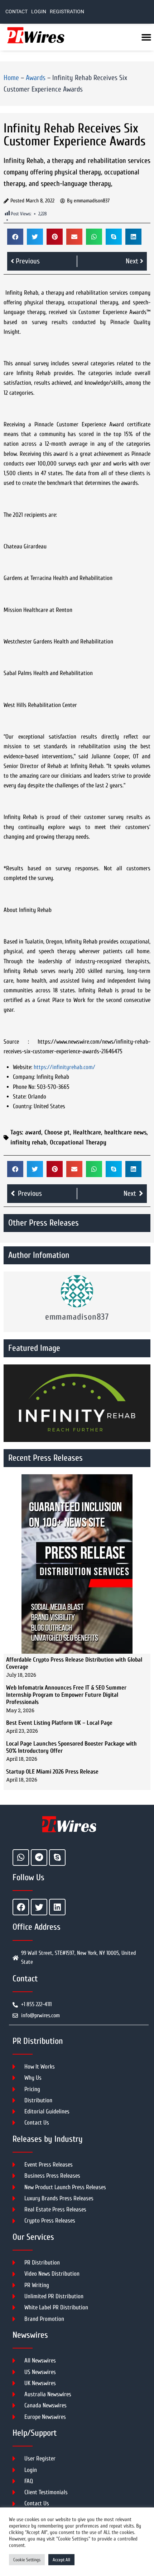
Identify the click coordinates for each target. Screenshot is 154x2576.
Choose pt (57, 1132)
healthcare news (125, 1132)
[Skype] (57, 1858)
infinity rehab (28, 1142)
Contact (16, 12)
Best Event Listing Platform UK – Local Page (59, 1723)
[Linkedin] (57, 1907)
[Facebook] (21, 1907)
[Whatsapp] (21, 1858)
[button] (15, 237)
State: (20, 1097)
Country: (23, 1106)
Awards (36, 78)
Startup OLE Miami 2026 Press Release (52, 1772)
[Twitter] (39, 1907)
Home (11, 78)
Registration (67, 12)
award (33, 1132)
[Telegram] (39, 1858)
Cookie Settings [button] (27, 2560)
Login (39, 12)
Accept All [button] (61, 2560)
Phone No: (24, 1087)
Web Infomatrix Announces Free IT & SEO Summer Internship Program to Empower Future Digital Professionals (66, 1695)
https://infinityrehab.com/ (64, 1067)
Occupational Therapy (78, 1142)
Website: (23, 1067)
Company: (24, 1077)
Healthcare (87, 1132)
